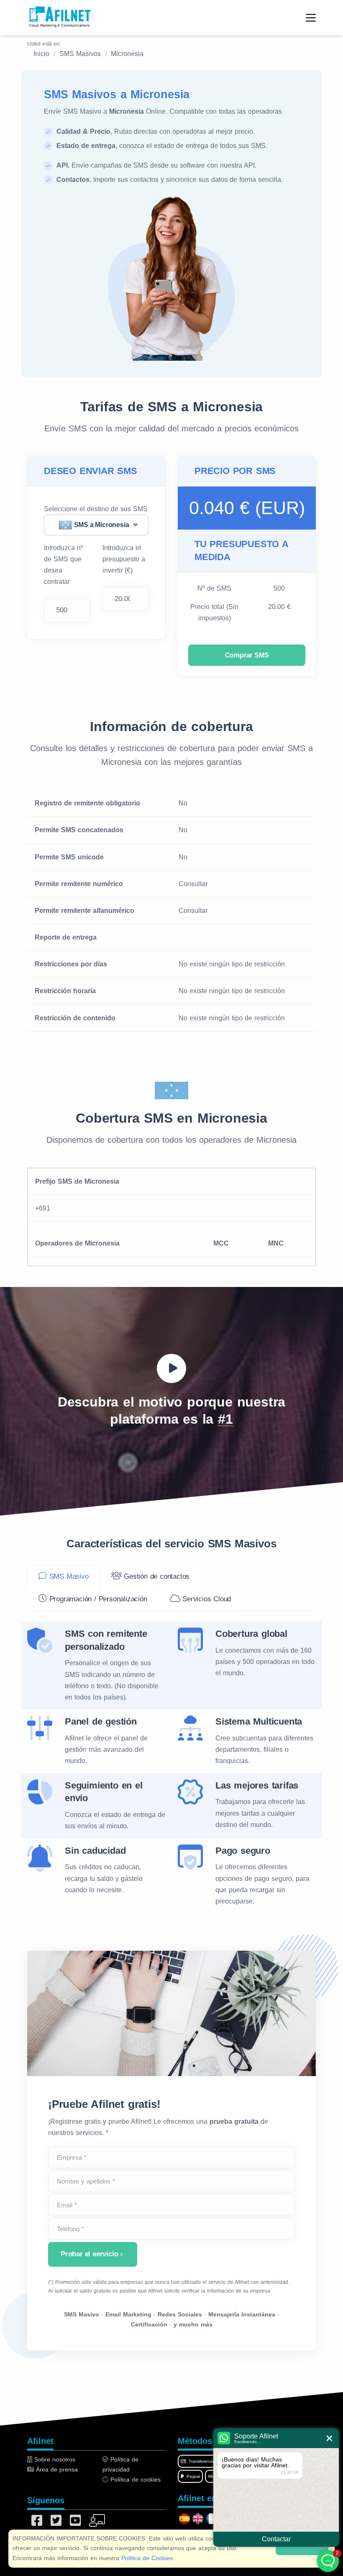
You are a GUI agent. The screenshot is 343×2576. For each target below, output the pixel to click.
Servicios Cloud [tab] (205, 1599)
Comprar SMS (247, 655)
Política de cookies (134, 2479)
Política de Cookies (147, 2558)
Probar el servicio (89, 2254)
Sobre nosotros (54, 2459)
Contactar (276, 2539)
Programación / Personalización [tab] (97, 1599)
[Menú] (311, 18)
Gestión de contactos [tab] (155, 1576)
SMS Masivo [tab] (68, 1576)
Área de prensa (56, 2469)
